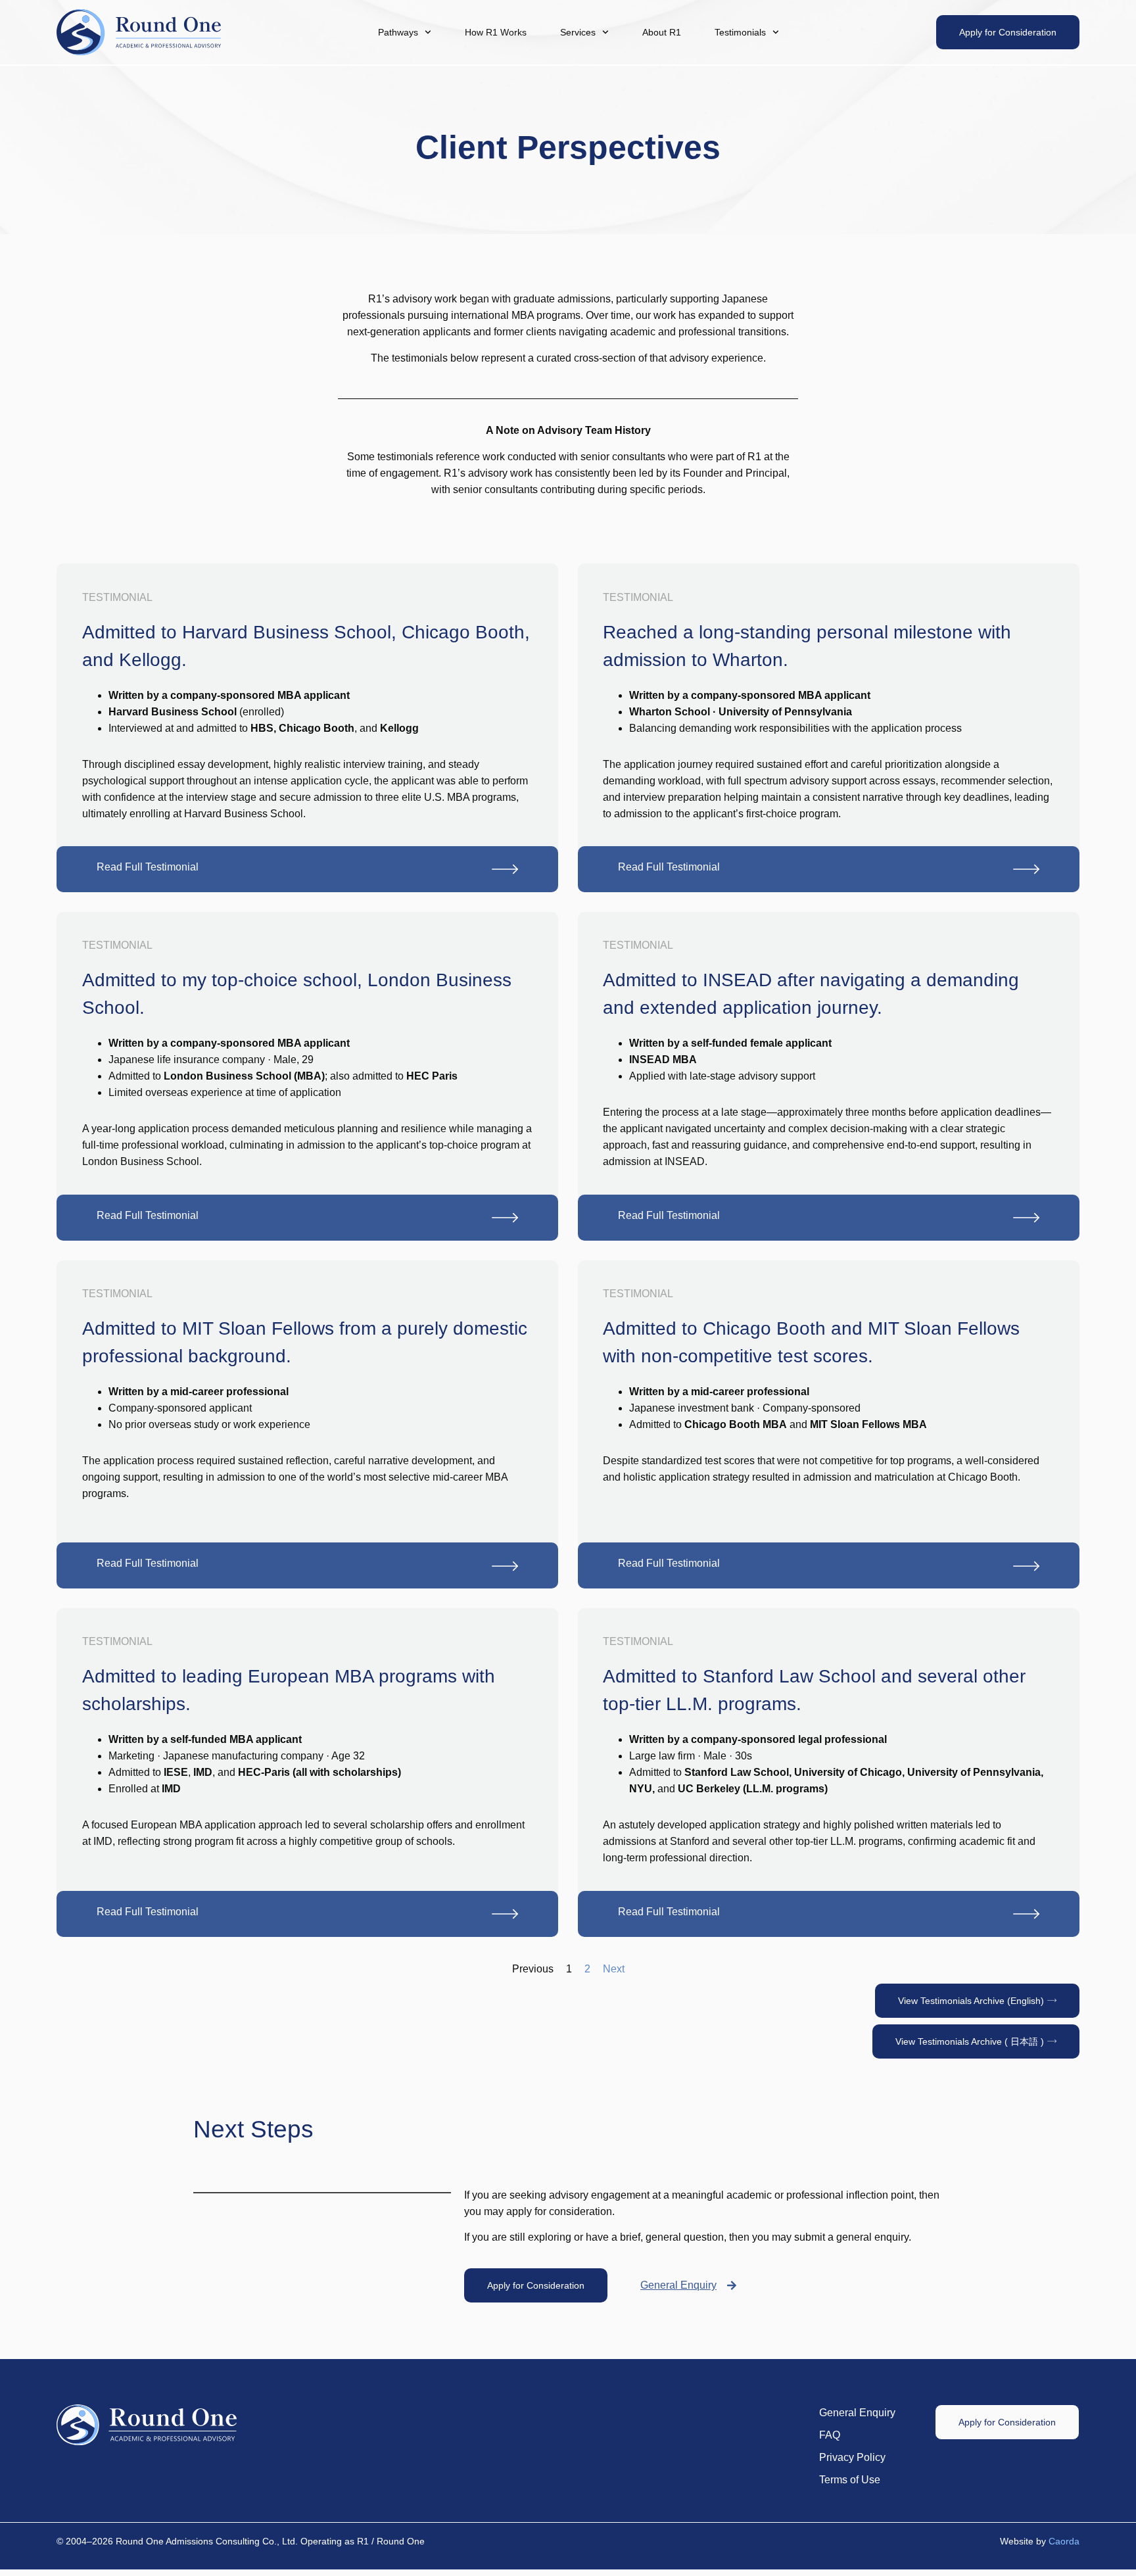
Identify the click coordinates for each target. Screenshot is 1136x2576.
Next (614, 1969)
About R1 (662, 32)
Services (578, 32)
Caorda (1064, 2541)
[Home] (139, 32)
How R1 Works (496, 32)
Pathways (398, 32)
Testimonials (740, 32)
